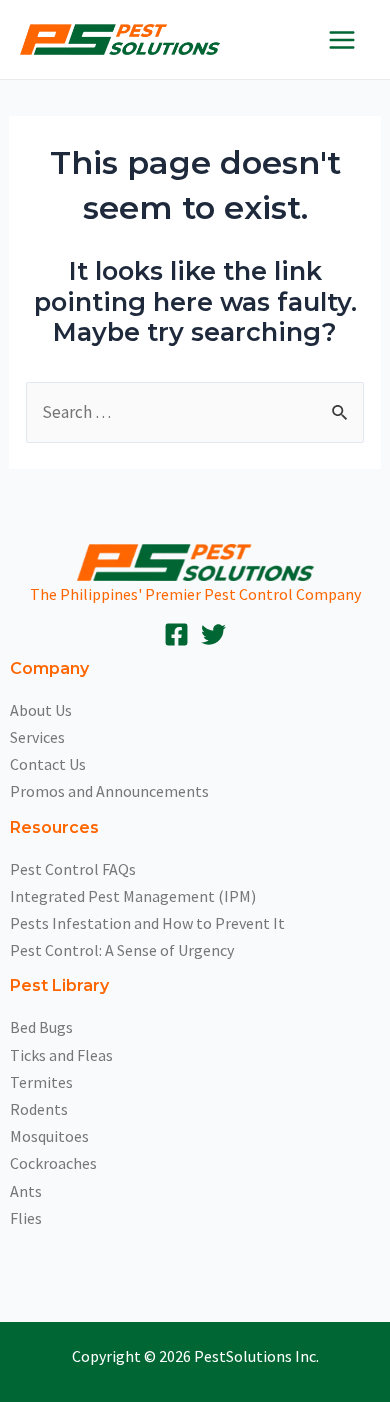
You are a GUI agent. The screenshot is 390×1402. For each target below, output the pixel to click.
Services (37, 737)
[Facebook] (176, 634)
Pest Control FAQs (73, 869)
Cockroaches (53, 1163)
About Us (41, 710)
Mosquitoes (49, 1136)
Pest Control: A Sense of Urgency (122, 950)
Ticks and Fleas (61, 1055)
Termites (41, 1082)
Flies (26, 1218)
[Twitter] (213, 634)
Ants (26, 1191)
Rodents (39, 1109)
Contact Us (48, 764)
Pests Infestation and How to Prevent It (147, 923)
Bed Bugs (41, 1027)
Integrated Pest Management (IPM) (133, 896)
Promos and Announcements (109, 791)
